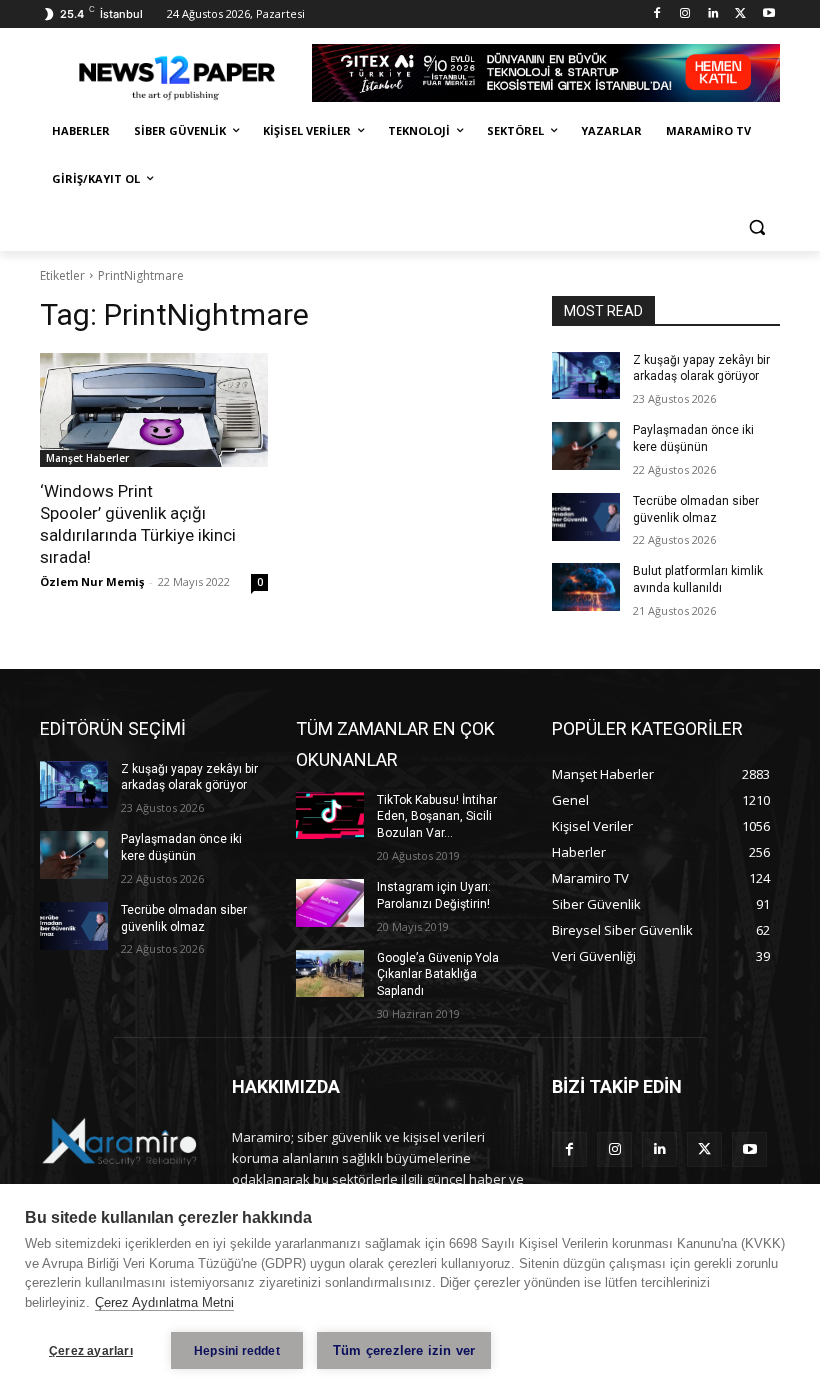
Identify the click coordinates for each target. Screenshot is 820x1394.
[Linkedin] (713, 14)
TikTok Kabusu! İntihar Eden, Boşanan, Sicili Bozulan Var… (437, 817)
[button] (756, 227)
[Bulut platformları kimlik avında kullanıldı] (586, 587)
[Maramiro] (176, 73)
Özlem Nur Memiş (92, 581)
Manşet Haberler (87, 458)
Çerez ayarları (91, 1351)
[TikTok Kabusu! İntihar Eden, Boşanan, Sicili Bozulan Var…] (330, 816)
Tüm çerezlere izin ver (404, 1350)
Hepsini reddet (237, 1351)
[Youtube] (768, 14)
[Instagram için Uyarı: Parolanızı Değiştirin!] (330, 903)
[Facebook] (657, 14)
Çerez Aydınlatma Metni (164, 1302)
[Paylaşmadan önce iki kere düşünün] (586, 446)
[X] (740, 14)
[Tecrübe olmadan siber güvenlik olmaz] (586, 517)
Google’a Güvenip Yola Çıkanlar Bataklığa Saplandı (438, 975)
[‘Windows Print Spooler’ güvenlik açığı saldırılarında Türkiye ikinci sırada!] (154, 410)
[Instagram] (685, 14)
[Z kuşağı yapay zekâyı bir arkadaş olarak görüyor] (586, 376)
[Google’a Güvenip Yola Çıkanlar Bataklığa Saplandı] (330, 974)
